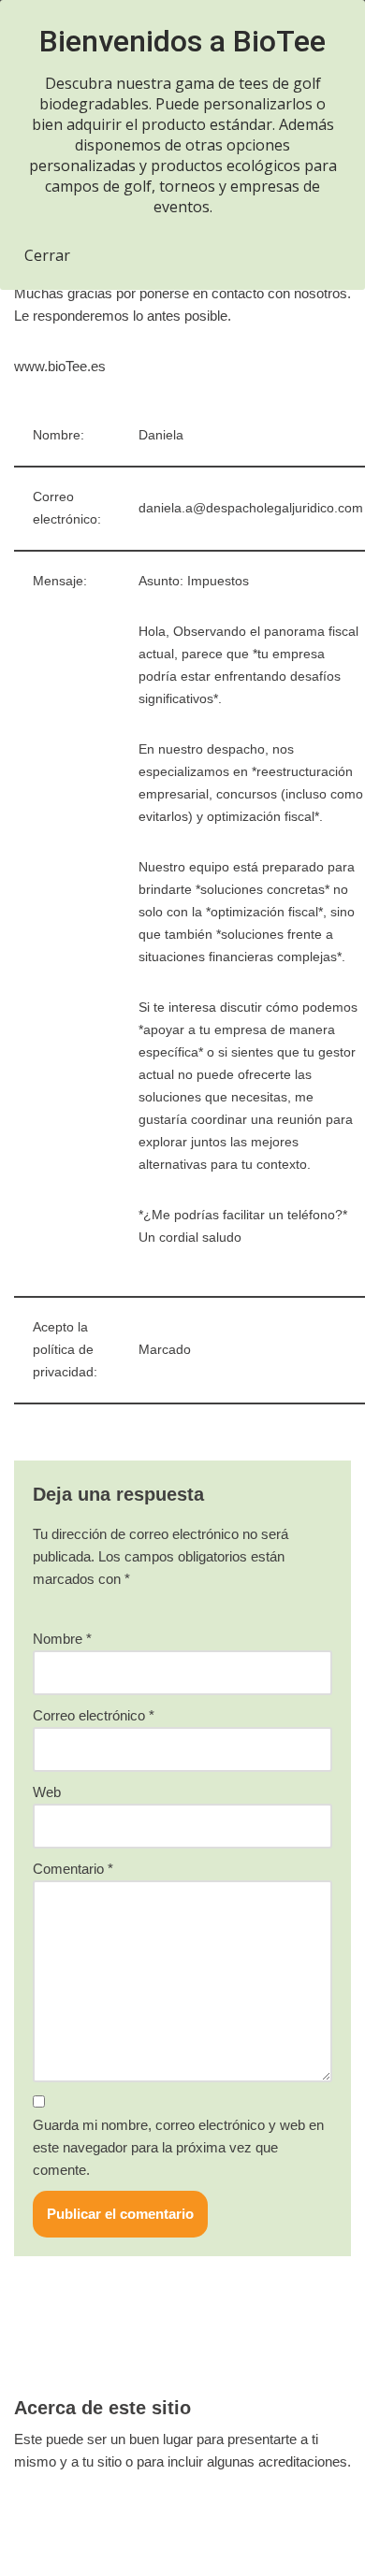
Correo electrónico (94, 1715)
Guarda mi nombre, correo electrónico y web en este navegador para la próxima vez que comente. (178, 2147)
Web (47, 1792)
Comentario (73, 1869)
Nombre (62, 1639)
